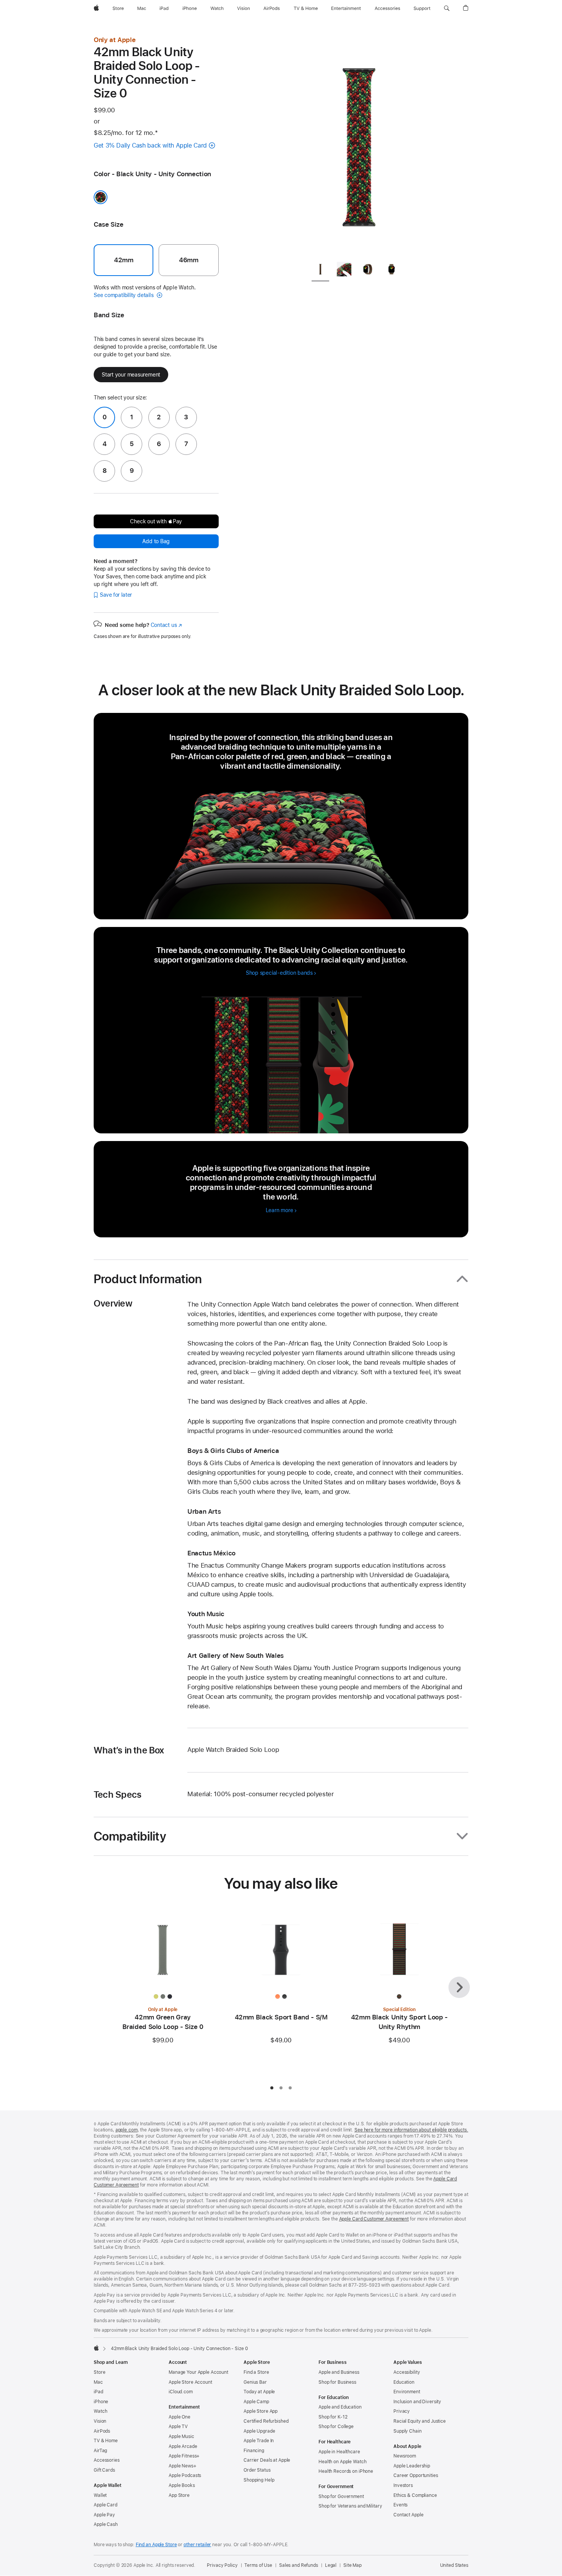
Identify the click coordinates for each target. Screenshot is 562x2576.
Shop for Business (337, 2382)
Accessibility (407, 2372)
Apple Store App (261, 2411)
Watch (100, 2411)
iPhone (101, 2402)
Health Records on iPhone (346, 2471)
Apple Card (106, 2505)
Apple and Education (340, 2407)
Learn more (281, 1210)
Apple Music (181, 2436)
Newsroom (405, 2456)
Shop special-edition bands (279, 973)
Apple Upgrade (259, 2431)
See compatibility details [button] (124, 295)
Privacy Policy (222, 2565)
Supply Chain (408, 2431)
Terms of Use (258, 2565)
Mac (98, 2382)
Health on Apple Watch (342, 2462)
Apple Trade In (259, 2441)
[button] (447, 8)
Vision (100, 2421)
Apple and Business (339, 2372)
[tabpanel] (359, 145)
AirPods (102, 2431)
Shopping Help (259, 2480)
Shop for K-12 (333, 2417)
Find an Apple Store (156, 2545)
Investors (403, 2485)
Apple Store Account (190, 2382)
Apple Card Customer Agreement (374, 2219)
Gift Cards (104, 2470)
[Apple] (96, 2348)
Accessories (107, 2460)
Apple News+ (183, 2466)
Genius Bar (255, 2382)
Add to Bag (156, 541)
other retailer (197, 2545)
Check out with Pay (156, 521)
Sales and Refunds (299, 2565)
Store (99, 2372)
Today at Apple (259, 2392)
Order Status (257, 2470)
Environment (407, 2392)
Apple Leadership (412, 2466)
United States (454, 2565)
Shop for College (336, 2427)
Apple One (179, 2417)
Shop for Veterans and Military (350, 2506)
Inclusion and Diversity (417, 2402)
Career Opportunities (416, 2475)
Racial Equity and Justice (420, 2421)
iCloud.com (181, 2392)
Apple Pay (104, 2515)
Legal (331, 2565)
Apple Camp (256, 2402)
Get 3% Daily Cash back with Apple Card (150, 145)
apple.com (127, 2130)
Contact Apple (408, 2515)
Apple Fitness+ (184, 2456)
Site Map (352, 2565)
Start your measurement (131, 375)
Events (400, 2505)
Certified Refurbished (266, 2421)
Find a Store (256, 2372)
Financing (254, 2451)
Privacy (402, 2411)
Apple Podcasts (185, 2475)
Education (404, 2382)
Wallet (100, 2495)
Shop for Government (341, 2496)
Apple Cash (106, 2524)
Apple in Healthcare (339, 2452)
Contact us (166, 625)
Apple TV (178, 2427)
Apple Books (182, 2485)
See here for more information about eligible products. (411, 2130)
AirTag (100, 2451)
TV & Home (106, 2441)
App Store (179, 2495)
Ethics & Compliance (415, 2495)
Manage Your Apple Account (198, 2372)
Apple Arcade (183, 2446)
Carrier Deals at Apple (267, 2460)
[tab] (320, 270)
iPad (98, 2392)
